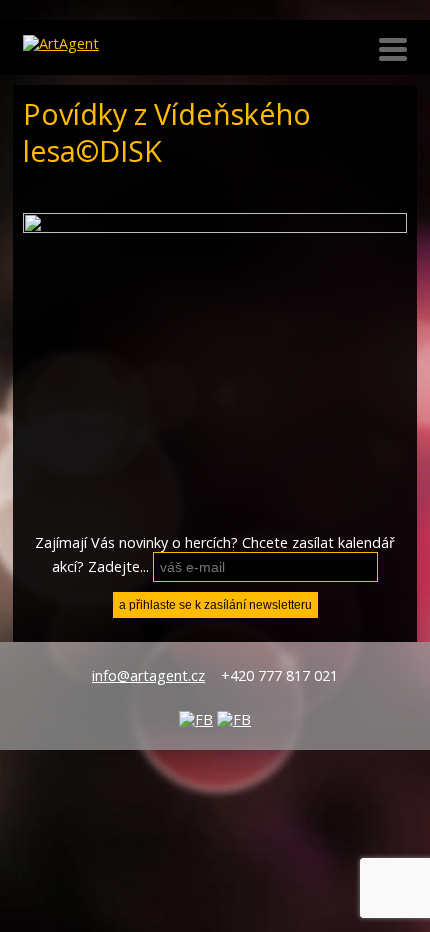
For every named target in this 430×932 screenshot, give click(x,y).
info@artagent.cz (148, 675)
